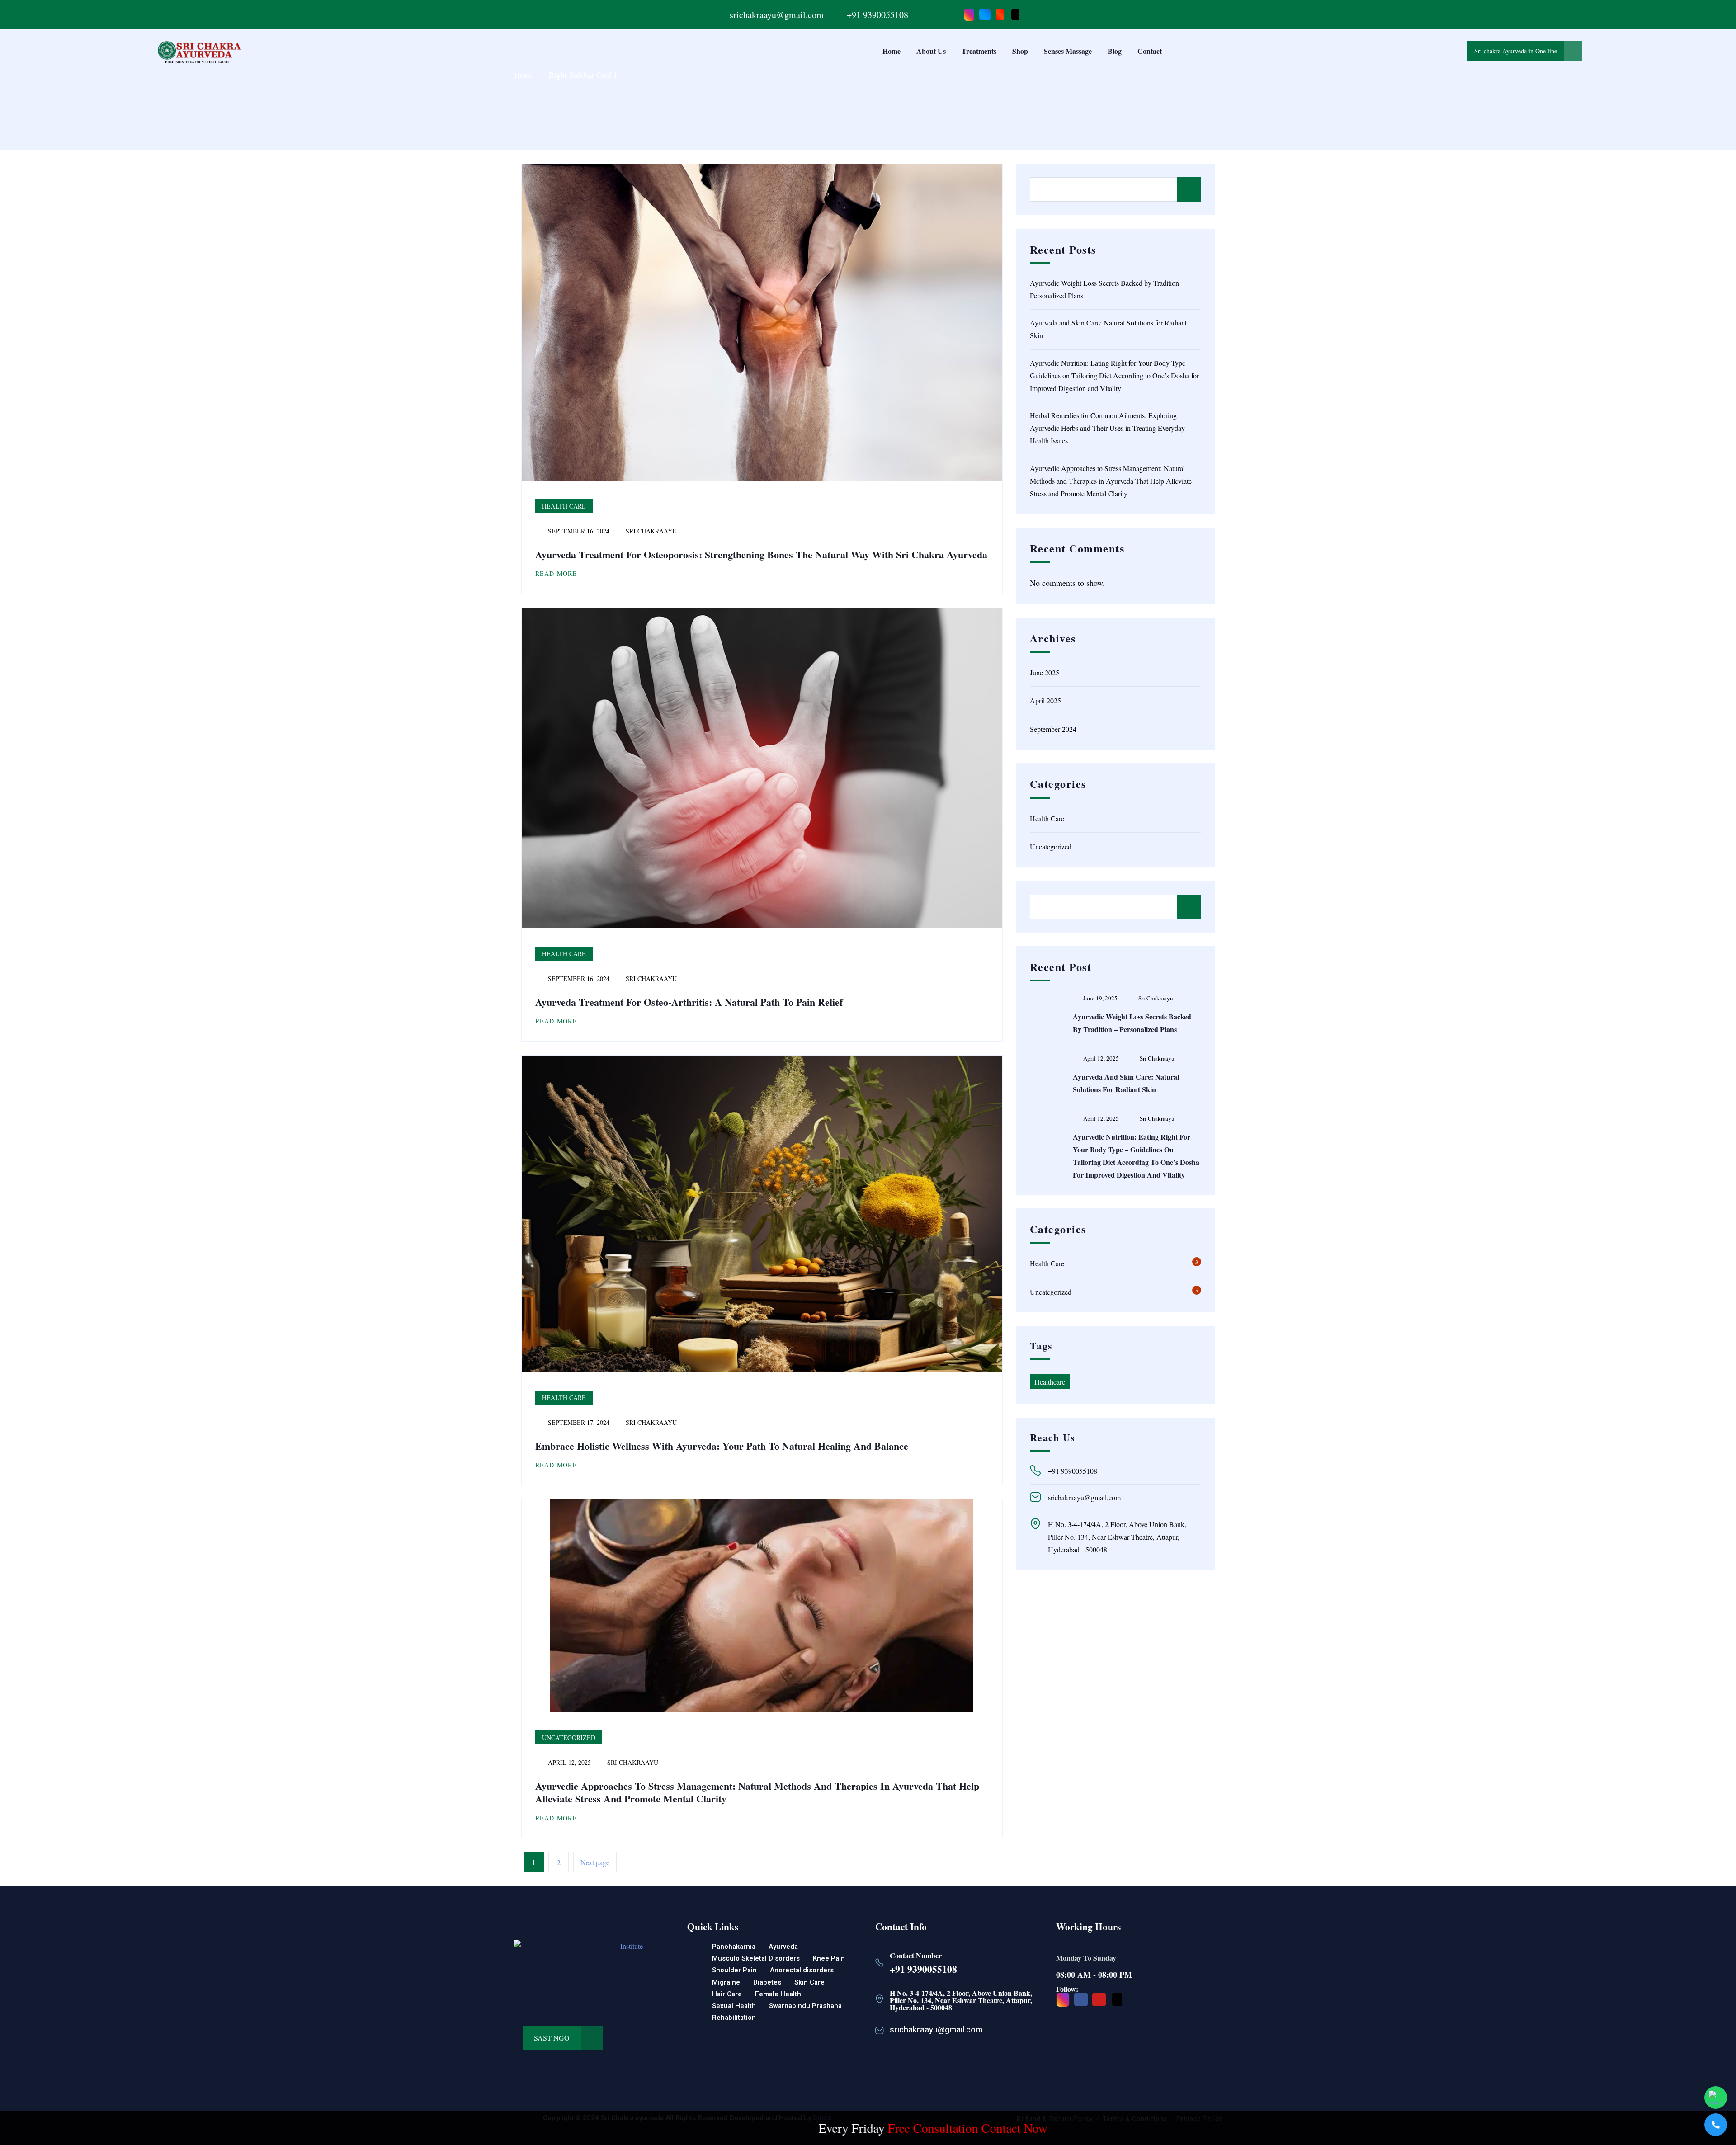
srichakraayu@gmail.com (777, 15)
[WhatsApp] (1716, 2098)
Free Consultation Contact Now (784, 2128)
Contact (1150, 51)
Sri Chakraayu (650, 531)
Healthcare (1050, 1382)
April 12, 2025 (1101, 1058)
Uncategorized (569, 1737)
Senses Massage (1068, 51)
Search (1189, 189)
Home (892, 51)
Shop (1020, 51)
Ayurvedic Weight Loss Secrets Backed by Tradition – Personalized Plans (1107, 289)
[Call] (1716, 2125)
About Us (931, 51)
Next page (595, 1862)
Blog (1115, 51)
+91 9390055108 (877, 15)
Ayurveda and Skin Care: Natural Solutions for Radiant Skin (1108, 329)
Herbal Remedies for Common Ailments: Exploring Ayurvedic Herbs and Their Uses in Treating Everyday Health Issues (1107, 428)
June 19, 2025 (1100, 998)
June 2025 (1045, 672)
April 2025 (1045, 700)
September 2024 (1053, 729)
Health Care (564, 506)
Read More (556, 573)
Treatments (979, 51)
